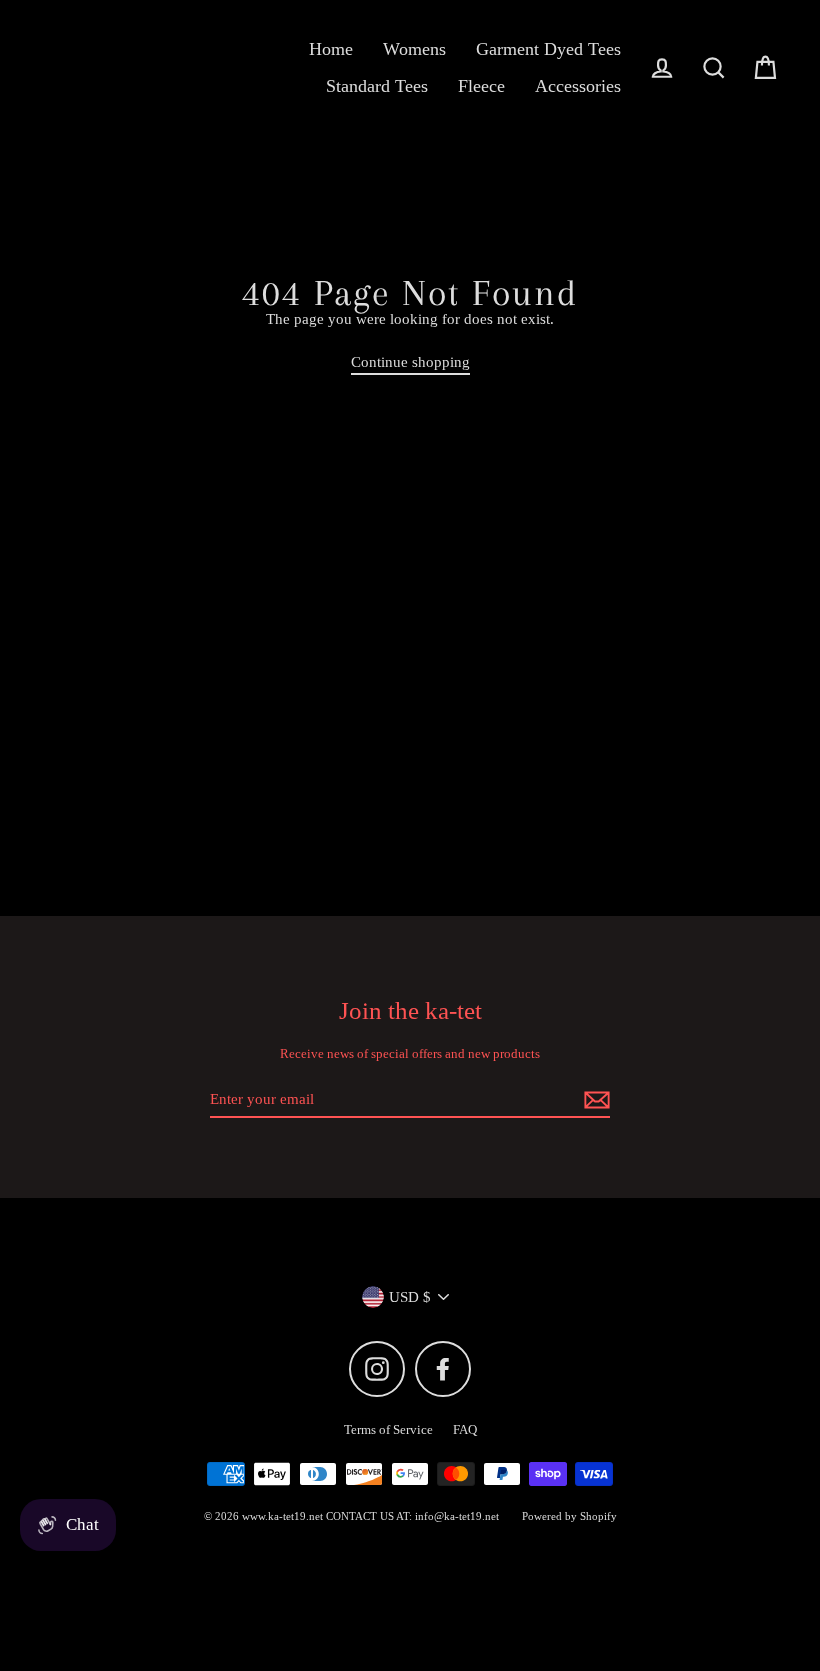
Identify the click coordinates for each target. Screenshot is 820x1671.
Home (331, 49)
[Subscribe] (594, 1100)
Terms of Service (388, 1429)
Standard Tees (377, 86)
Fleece (481, 86)
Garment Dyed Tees (548, 49)
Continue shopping (410, 362)
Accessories (578, 86)
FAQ (465, 1429)
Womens (414, 49)
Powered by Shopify (569, 1516)
